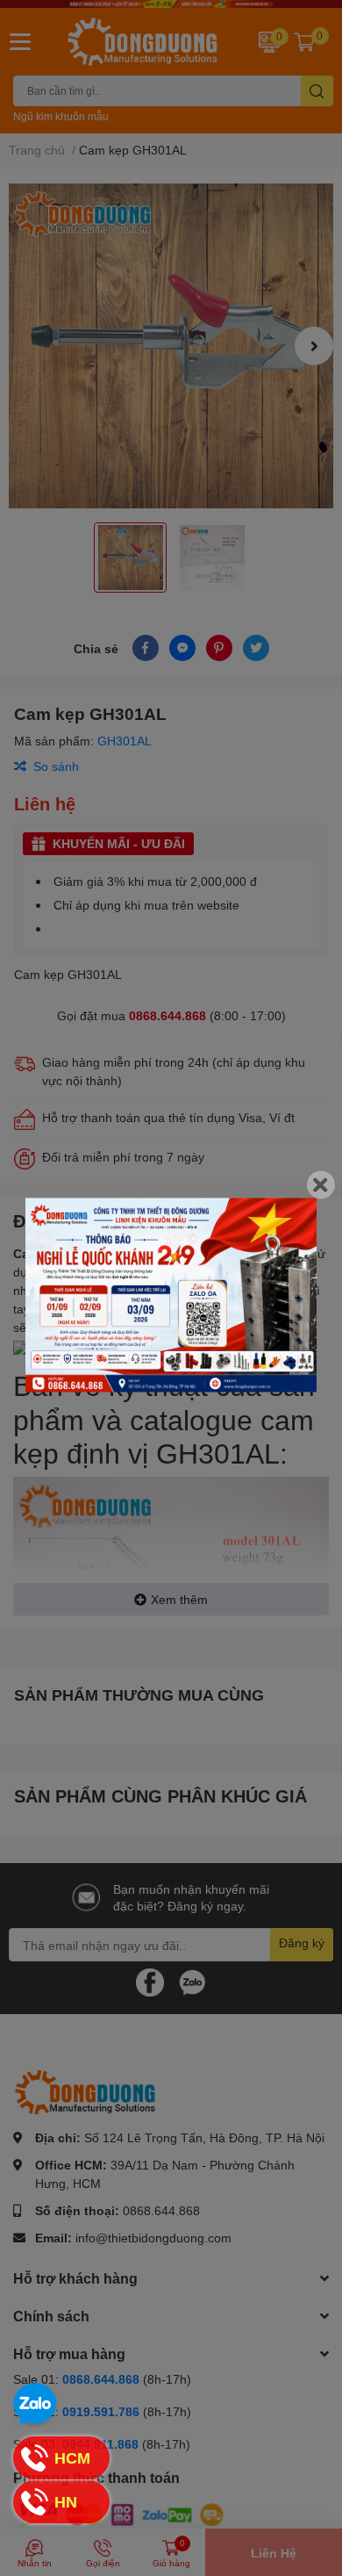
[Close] (321, 1185)
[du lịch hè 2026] (171, 1295)
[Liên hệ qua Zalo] (35, 2405)
